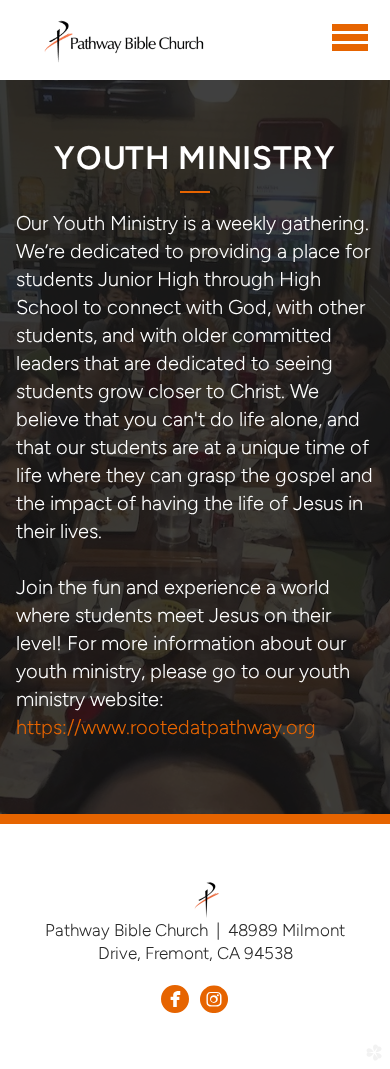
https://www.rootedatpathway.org (166, 727)
